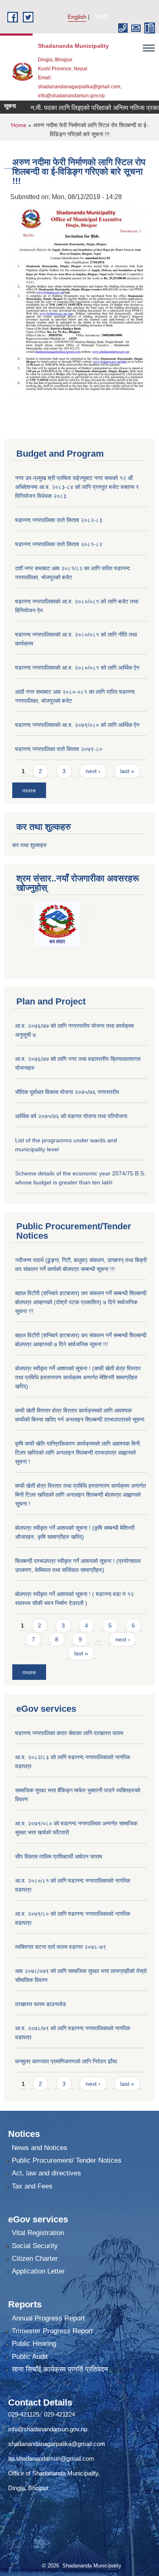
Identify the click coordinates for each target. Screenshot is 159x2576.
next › (93, 771)
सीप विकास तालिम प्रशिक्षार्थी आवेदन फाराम (59, 1856)
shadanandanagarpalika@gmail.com (57, 2444)
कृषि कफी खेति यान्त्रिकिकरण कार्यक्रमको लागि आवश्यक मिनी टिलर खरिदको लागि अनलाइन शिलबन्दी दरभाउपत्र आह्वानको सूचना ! (77, 1453)
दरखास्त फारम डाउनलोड (41, 2004)
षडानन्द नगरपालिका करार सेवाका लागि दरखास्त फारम (69, 1733)
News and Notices (40, 2148)
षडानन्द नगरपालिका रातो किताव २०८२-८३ (59, 520)
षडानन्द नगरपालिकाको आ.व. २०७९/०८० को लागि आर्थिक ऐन (77, 725)
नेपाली (102, 17)
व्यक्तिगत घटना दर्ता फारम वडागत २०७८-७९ (61, 1947)
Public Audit (30, 2357)
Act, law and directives (46, 2173)
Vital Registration (38, 2233)
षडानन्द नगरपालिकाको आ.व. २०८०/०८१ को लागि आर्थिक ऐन (77, 668)
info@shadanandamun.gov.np (48, 2429)
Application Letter (38, 2271)
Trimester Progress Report (52, 2331)
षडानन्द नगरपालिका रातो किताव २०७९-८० (59, 749)
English (77, 17)
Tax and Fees (32, 2186)
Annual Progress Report (48, 2318)
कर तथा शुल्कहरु (30, 845)
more (29, 790)
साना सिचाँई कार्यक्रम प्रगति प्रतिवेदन (60, 2369)
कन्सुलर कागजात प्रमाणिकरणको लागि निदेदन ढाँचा (66, 2061)
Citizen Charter (35, 2259)
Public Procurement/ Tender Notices (67, 2160)
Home (19, 125)
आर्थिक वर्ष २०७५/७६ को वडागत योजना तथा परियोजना (71, 1116)
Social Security (35, 2246)
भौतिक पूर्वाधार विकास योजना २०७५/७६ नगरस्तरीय (67, 1092)
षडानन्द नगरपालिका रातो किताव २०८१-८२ (59, 544)
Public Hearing (34, 2344)
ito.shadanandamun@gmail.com (51, 2458)
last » (127, 771)
